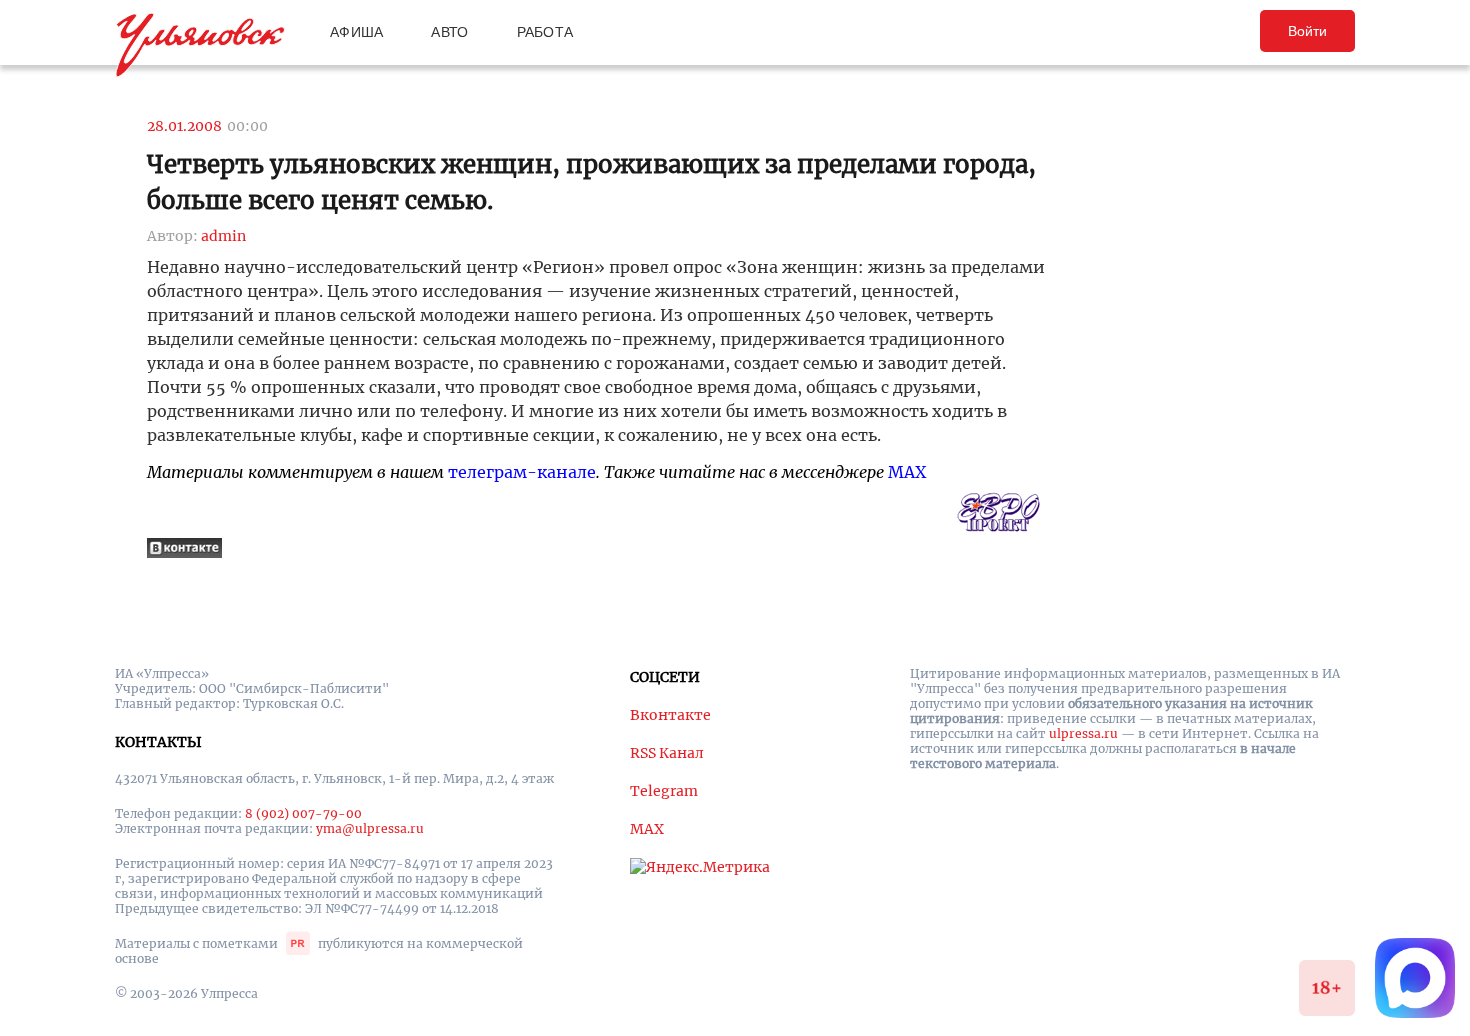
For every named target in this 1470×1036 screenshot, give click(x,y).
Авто (449, 32)
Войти (1307, 31)
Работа (545, 32)
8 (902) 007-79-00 (303, 813)
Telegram (664, 791)
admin (223, 236)
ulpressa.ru (1083, 733)
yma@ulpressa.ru (370, 828)
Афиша (356, 32)
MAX (907, 472)
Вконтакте (670, 715)
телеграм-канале (522, 472)
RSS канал (667, 753)
